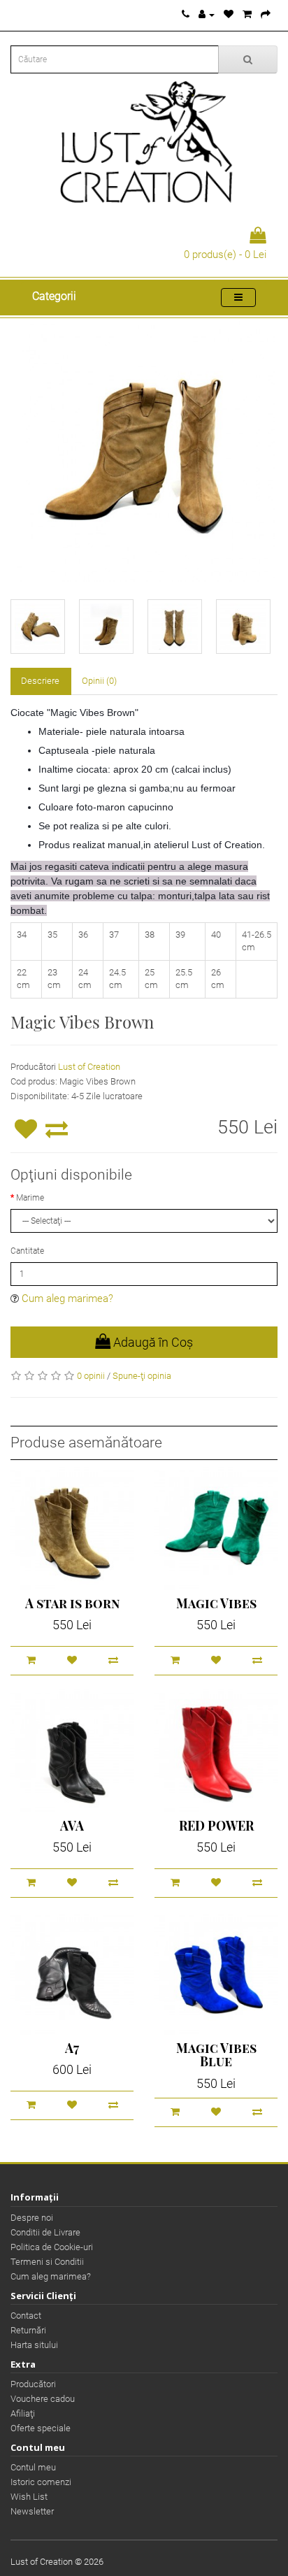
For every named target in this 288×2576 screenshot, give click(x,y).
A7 (72, 2048)
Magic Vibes (216, 1603)
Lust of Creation (89, 1067)
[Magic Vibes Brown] (144, 452)
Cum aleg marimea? (67, 1298)
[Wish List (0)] (229, 14)
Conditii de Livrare (45, 2232)
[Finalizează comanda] (266, 14)
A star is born (72, 1603)
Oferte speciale (41, 2428)
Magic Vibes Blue (216, 2055)
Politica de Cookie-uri (52, 2247)
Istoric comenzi (41, 2482)
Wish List (29, 2497)
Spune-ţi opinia (142, 1376)
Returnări (28, 2330)
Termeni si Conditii (47, 2262)
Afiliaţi (23, 2413)
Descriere (40, 681)
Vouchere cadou (43, 2399)
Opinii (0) (99, 681)
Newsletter (32, 2511)
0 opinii (91, 1376)
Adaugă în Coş (152, 1342)
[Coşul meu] (247, 14)
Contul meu (33, 2467)
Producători (33, 2384)
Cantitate (27, 1251)
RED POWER (216, 1826)
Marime (30, 1198)
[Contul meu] (207, 14)
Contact (26, 2316)
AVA (72, 1826)
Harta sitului (34, 2345)
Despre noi (32, 2218)
